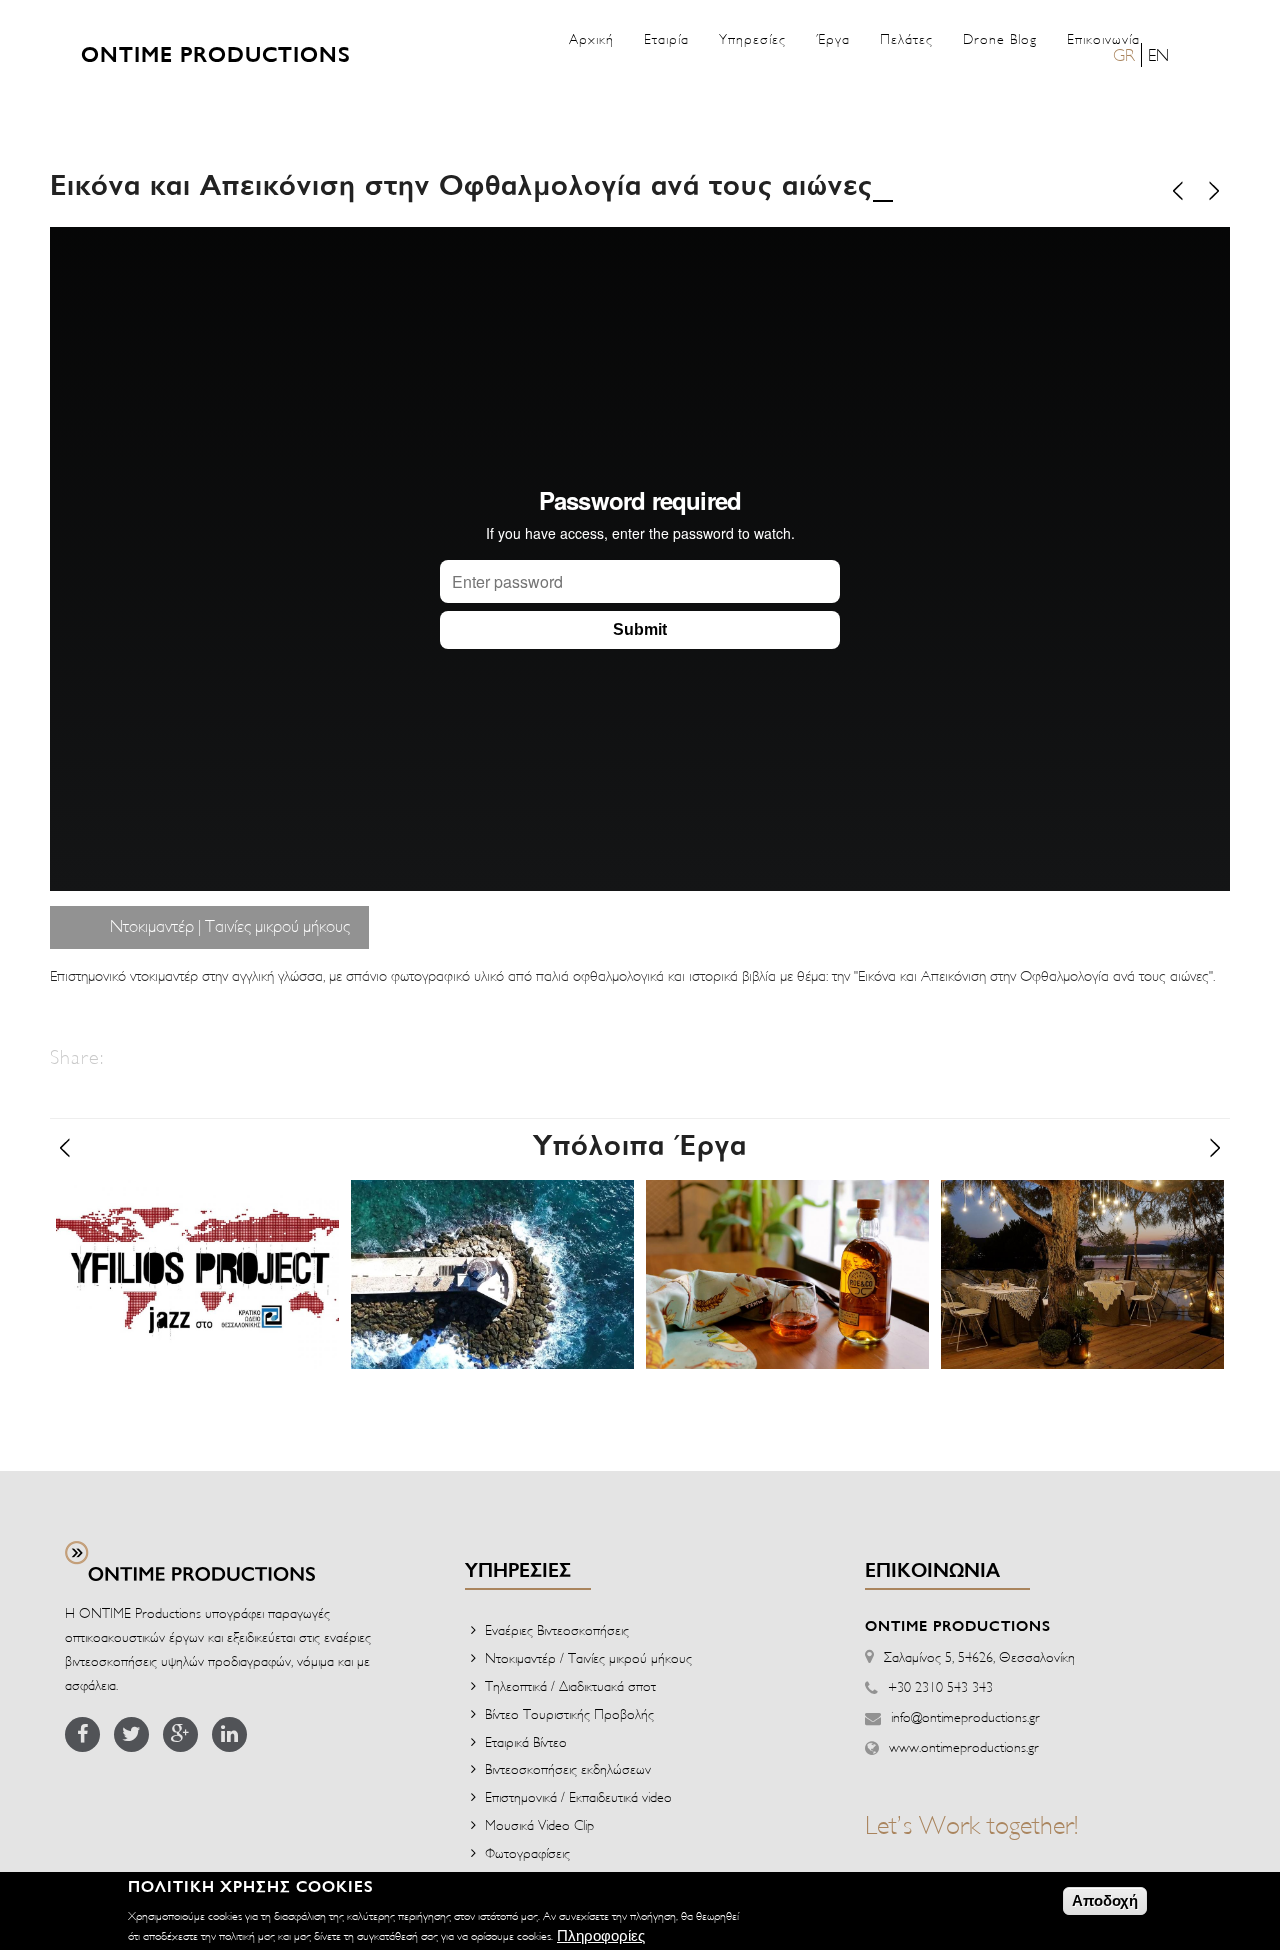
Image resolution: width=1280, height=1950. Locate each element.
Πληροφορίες (601, 1935)
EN (1158, 54)
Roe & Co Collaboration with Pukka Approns (778, 1225)
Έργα (833, 38)
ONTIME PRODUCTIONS (216, 56)
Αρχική (591, 38)
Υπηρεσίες (752, 38)
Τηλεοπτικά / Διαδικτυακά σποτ (570, 1685)
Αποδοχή (1105, 1900)
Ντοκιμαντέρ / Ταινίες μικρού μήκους (588, 1657)
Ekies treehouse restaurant (1079, 1207)
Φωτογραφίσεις (527, 1852)
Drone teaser (426, 1207)
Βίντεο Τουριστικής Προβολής (569, 1713)
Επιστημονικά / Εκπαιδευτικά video (578, 1796)
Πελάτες (906, 38)
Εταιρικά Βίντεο (526, 1741)
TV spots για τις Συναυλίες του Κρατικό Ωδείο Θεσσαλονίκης (193, 1243)
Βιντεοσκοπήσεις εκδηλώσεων (568, 1768)
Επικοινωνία (1103, 38)
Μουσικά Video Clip (539, 1824)
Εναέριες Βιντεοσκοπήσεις (557, 1629)
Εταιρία (666, 38)
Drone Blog (1000, 38)
